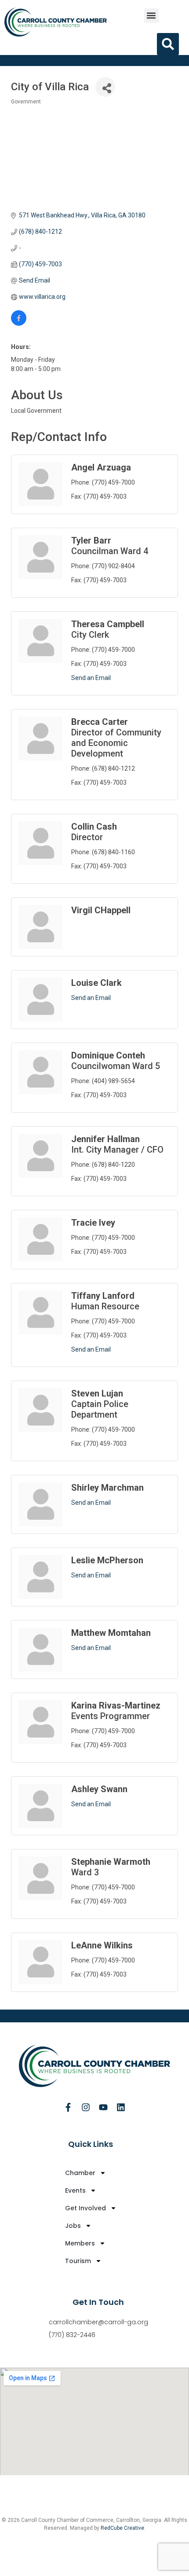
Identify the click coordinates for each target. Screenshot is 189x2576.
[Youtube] (103, 2107)
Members (80, 2243)
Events (75, 2190)
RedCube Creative (122, 2528)
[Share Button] (105, 87)
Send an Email (91, 678)
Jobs (73, 2226)
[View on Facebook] (19, 323)
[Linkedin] (121, 2107)
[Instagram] (86, 2107)
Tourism (78, 2261)
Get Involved (85, 2208)
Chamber (80, 2173)
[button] (151, 16)
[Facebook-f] (68, 2107)
